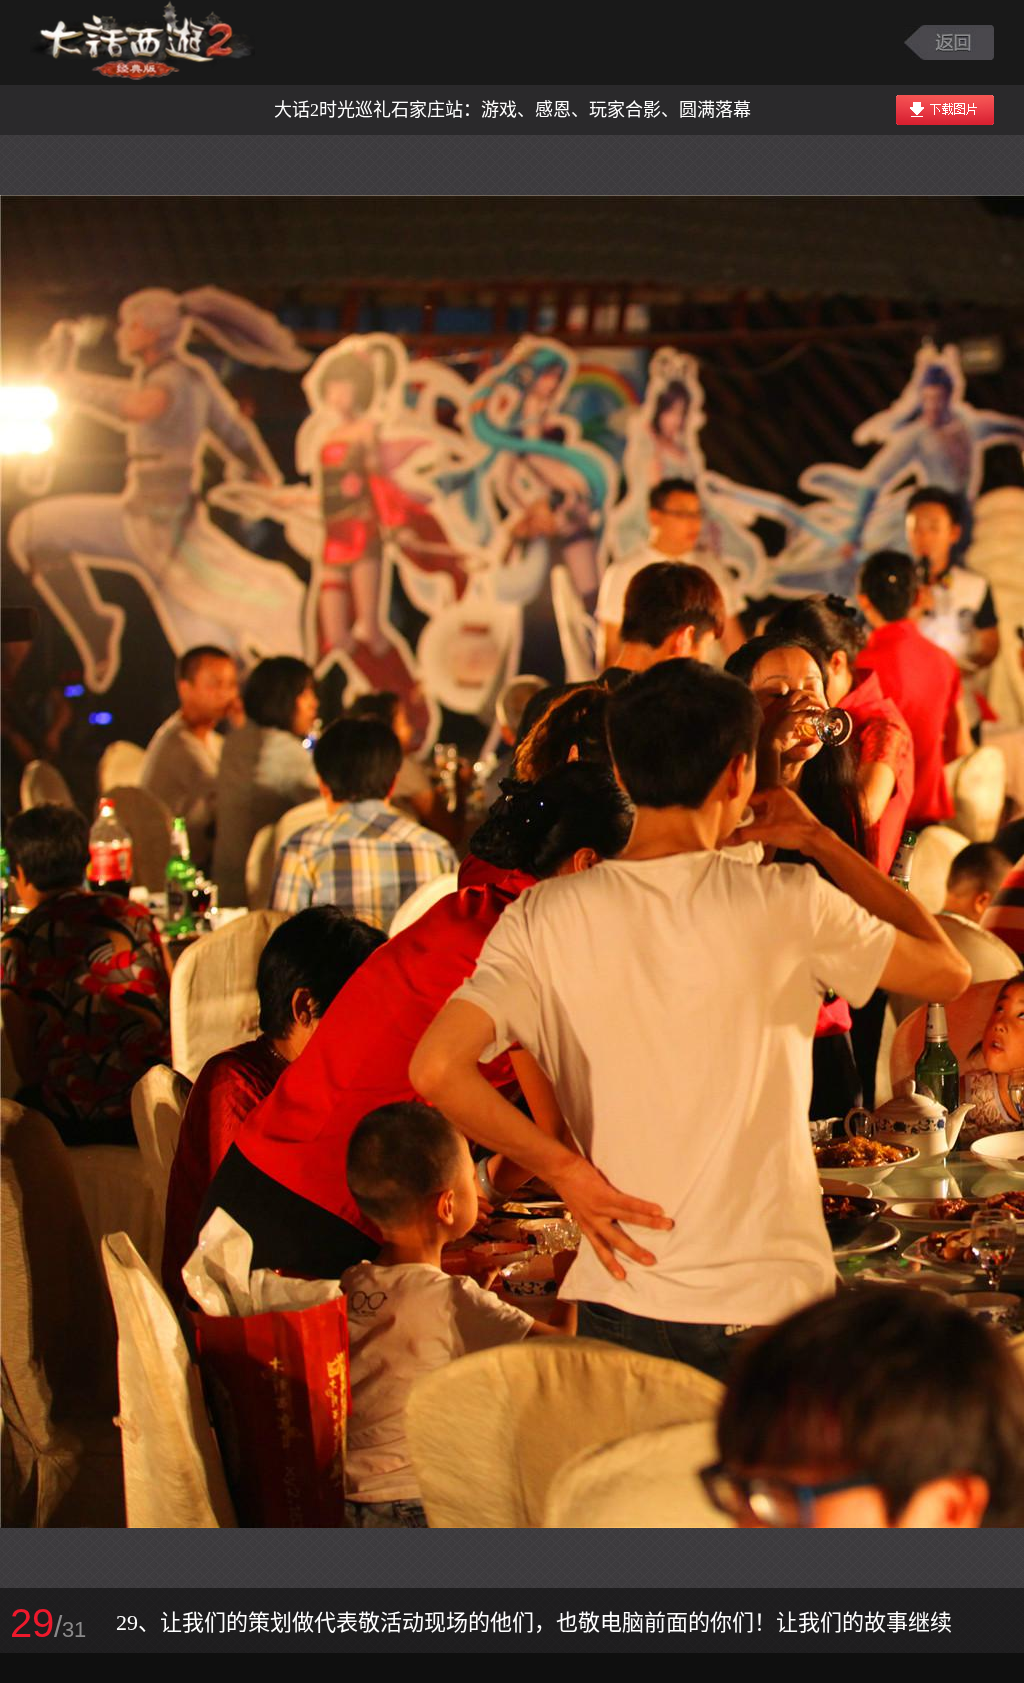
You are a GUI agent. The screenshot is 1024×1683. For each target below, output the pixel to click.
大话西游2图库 (142, 42)
